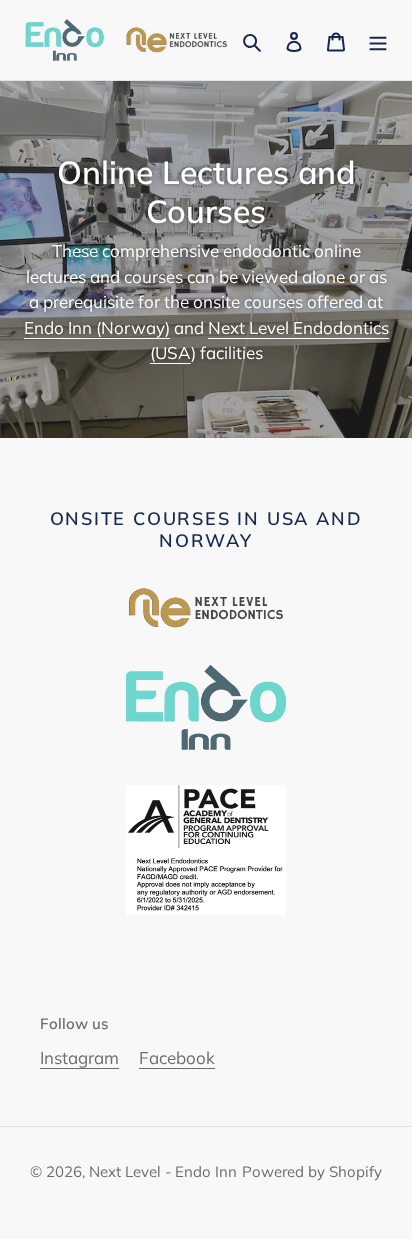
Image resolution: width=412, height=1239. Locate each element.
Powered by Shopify (312, 1171)
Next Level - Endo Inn (163, 1171)
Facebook (177, 1057)
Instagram (79, 1057)
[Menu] (378, 39)
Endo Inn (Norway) (97, 327)
